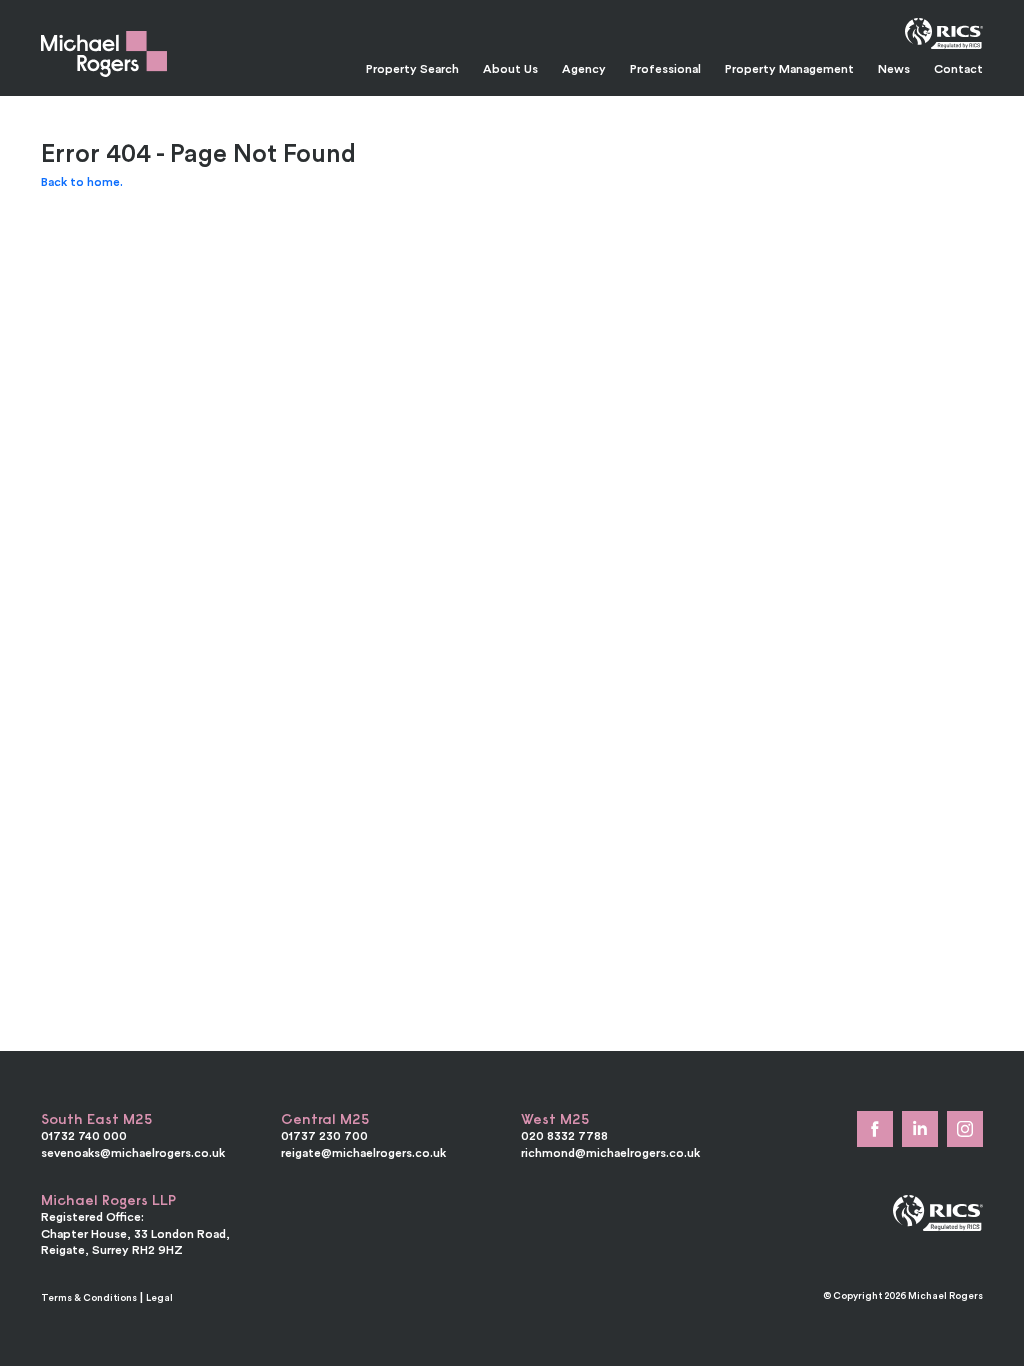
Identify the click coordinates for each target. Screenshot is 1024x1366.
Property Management (789, 68)
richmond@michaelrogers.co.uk (610, 1152)
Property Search (412, 68)
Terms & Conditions (89, 1297)
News (894, 68)
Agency (584, 68)
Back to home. (82, 181)
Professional (665, 68)
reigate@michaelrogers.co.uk (363, 1152)
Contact (958, 68)
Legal (159, 1297)
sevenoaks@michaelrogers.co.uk (133, 1152)
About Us (510, 68)
